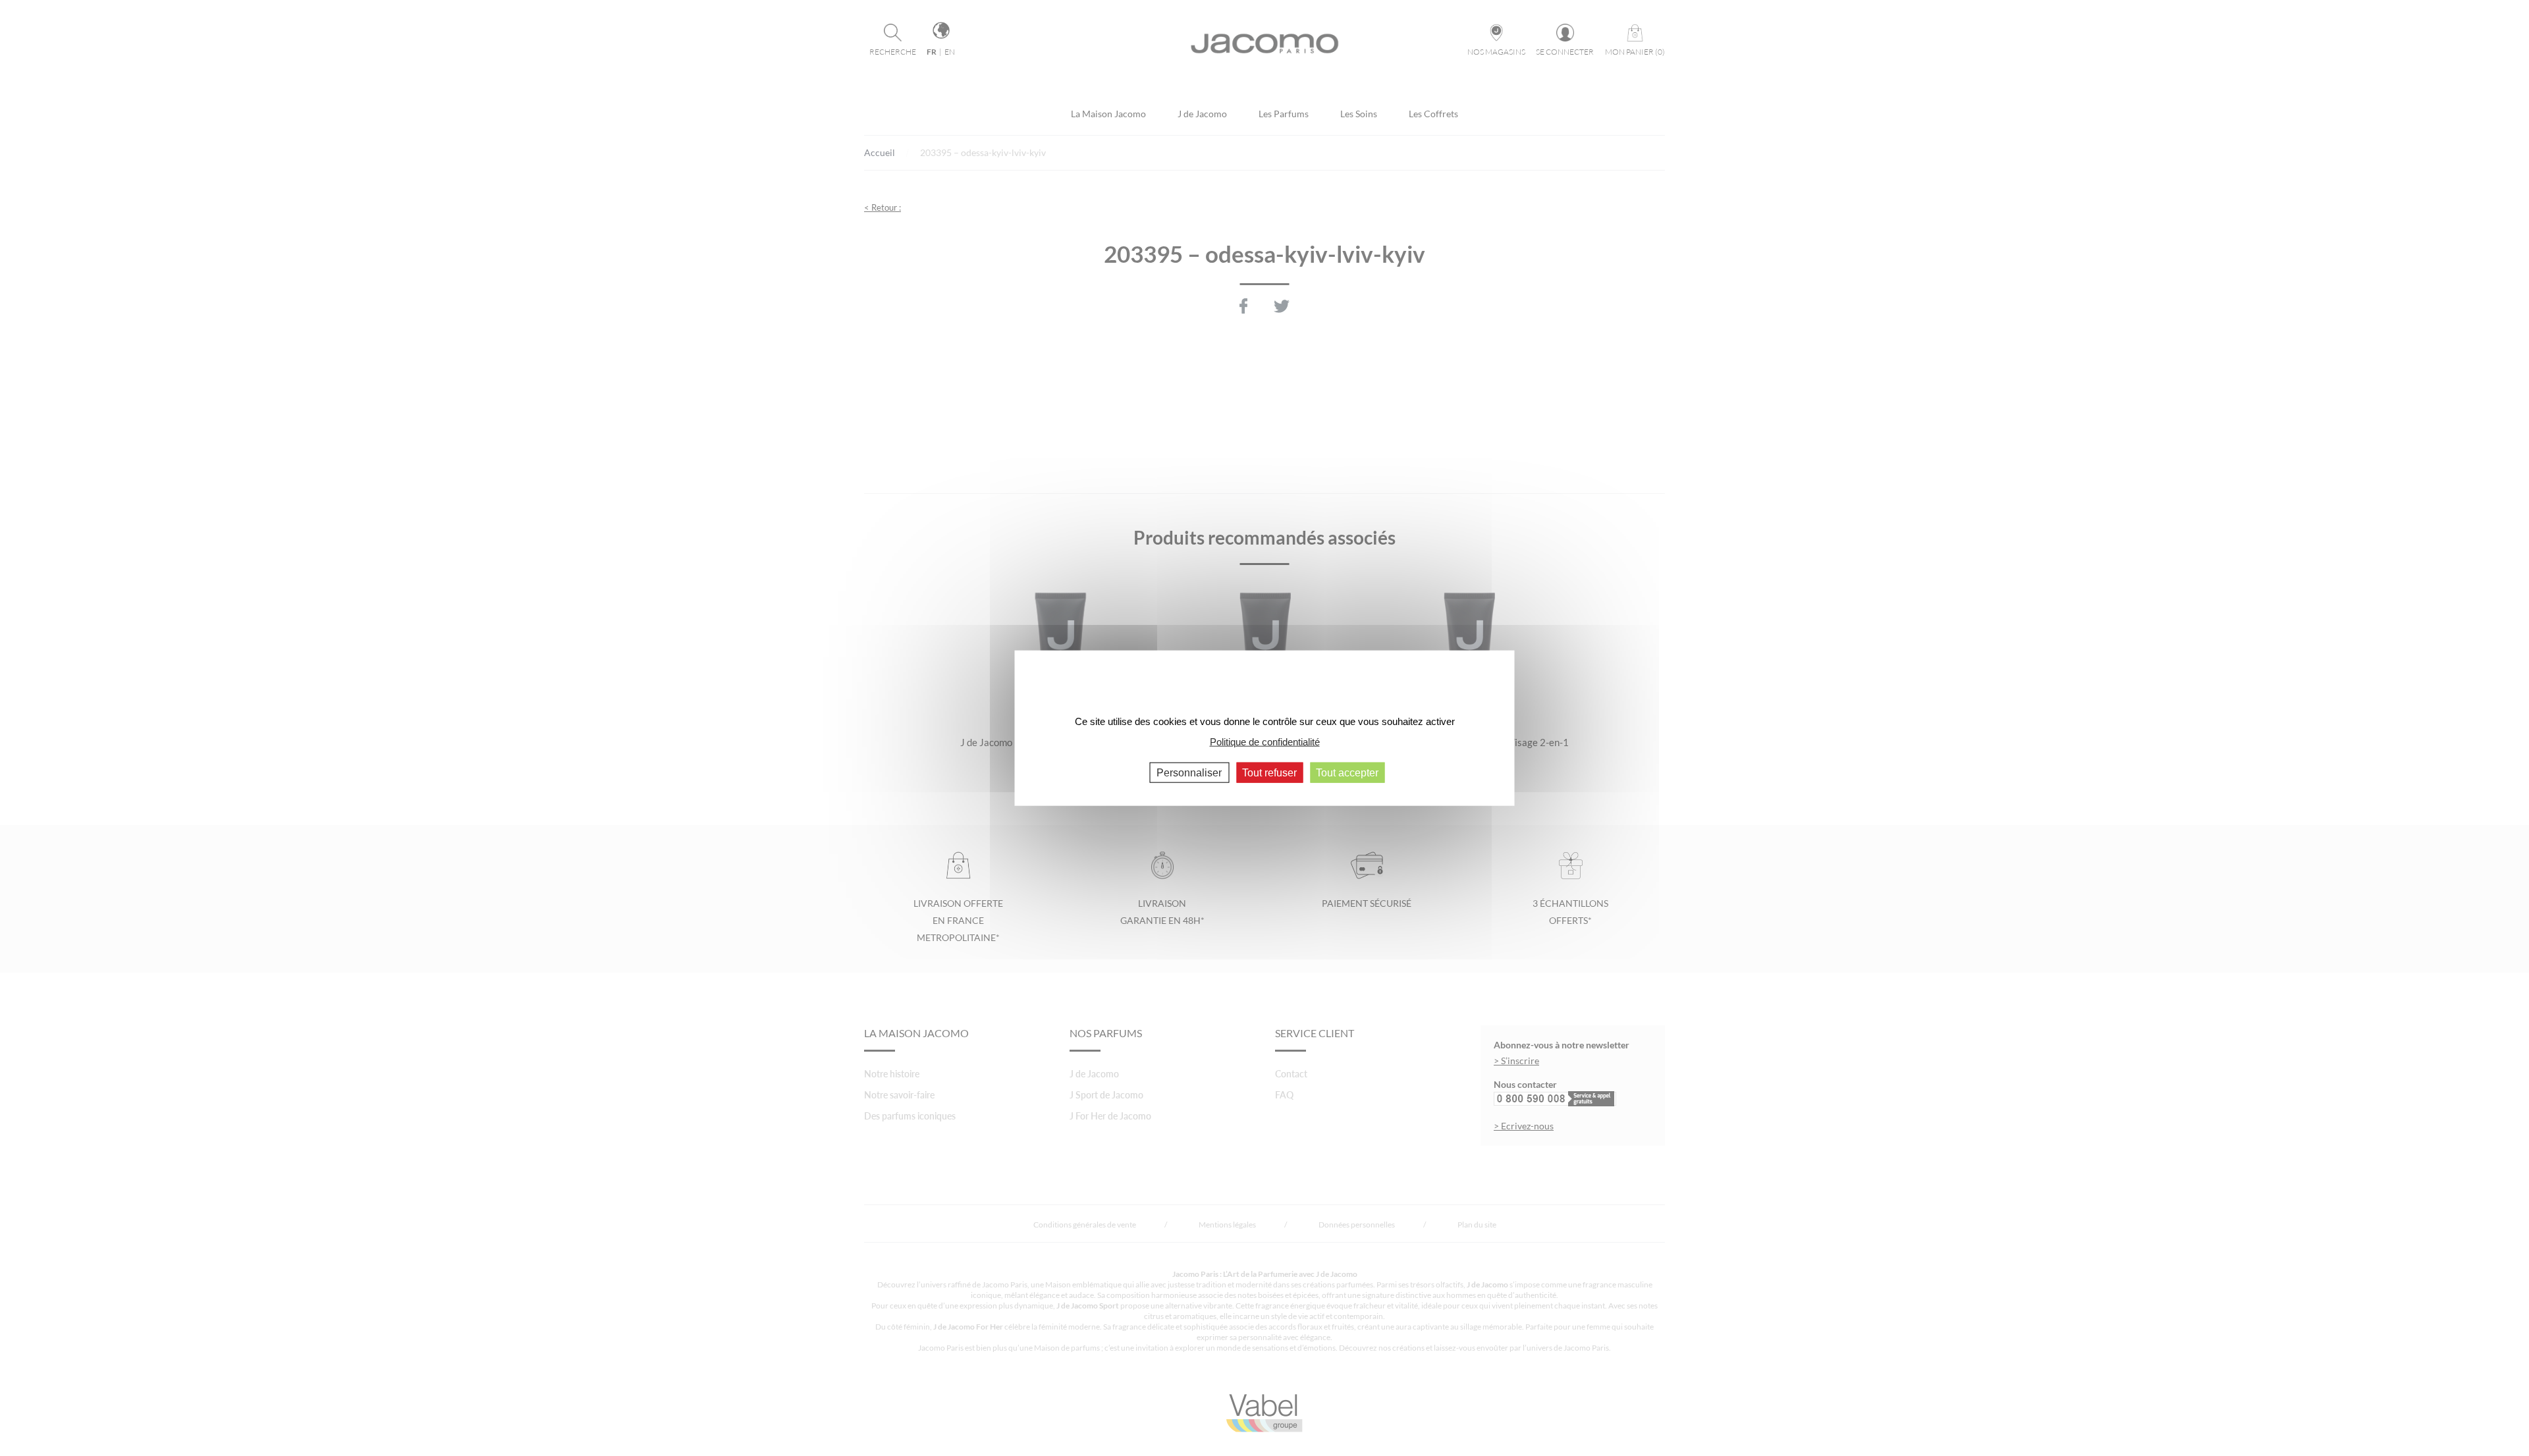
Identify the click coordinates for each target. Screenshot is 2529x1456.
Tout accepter (1347, 773)
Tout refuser (1269, 773)
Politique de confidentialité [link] (1265, 741)
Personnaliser (1189, 773)
